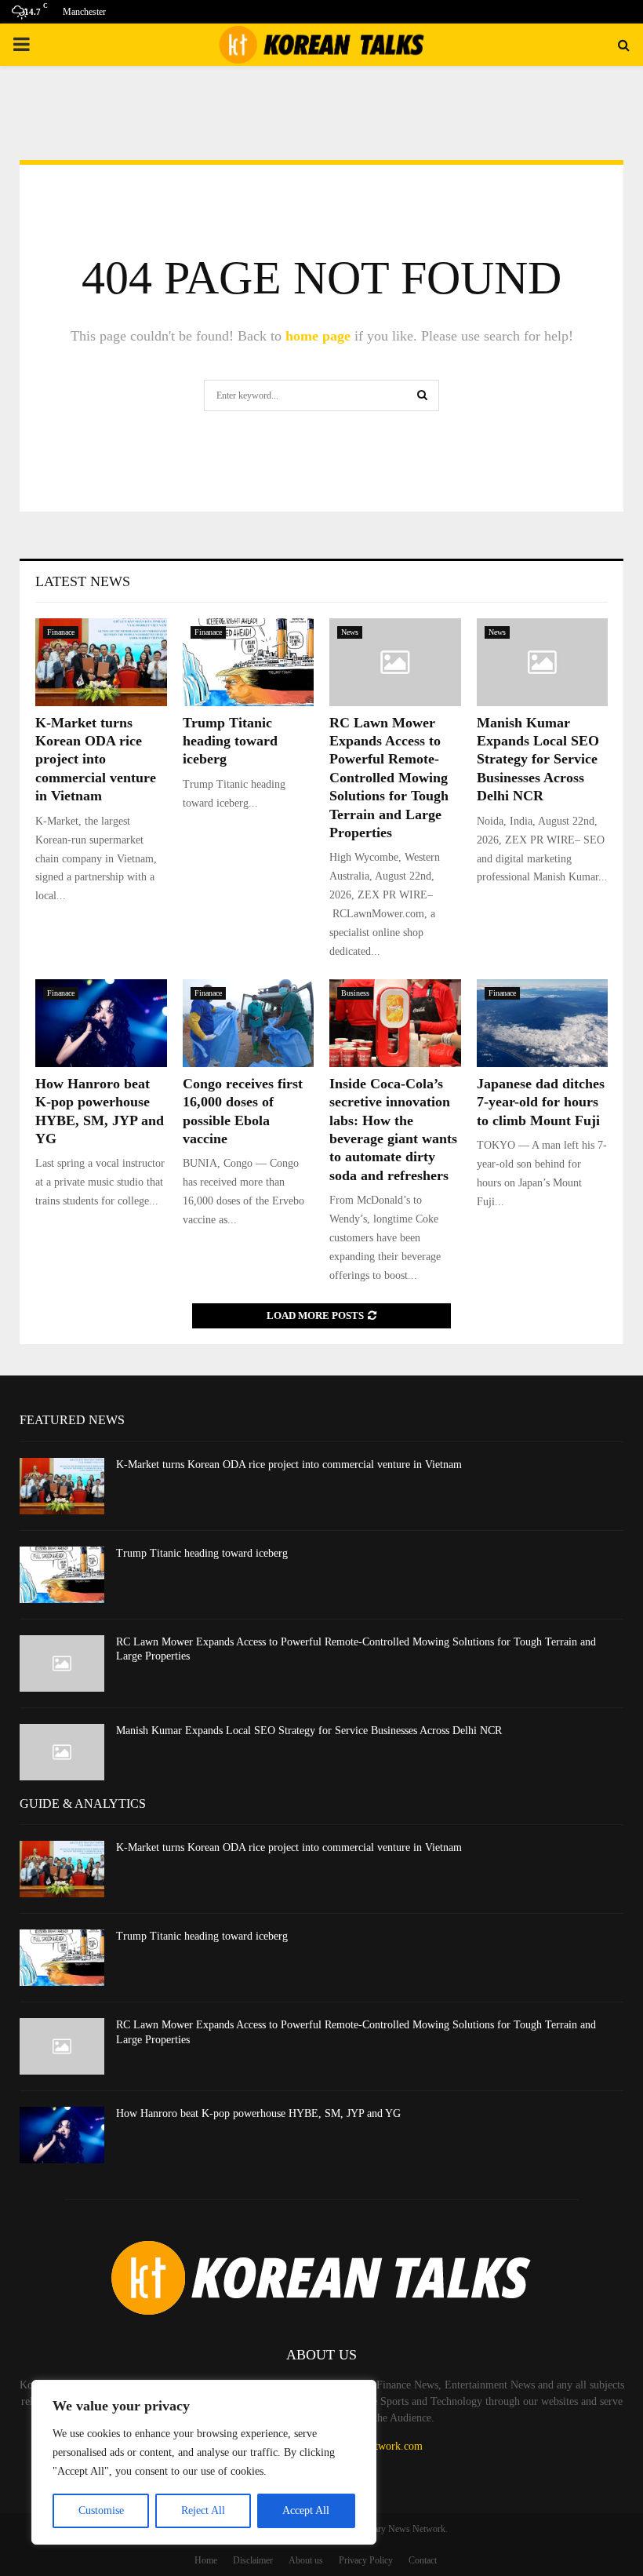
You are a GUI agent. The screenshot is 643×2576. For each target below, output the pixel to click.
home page (318, 336)
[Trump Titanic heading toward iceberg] (249, 662)
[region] (204, 2462)
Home (206, 2560)
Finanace (61, 632)
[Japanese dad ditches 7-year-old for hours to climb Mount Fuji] (543, 1023)
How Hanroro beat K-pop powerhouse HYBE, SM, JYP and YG (258, 2113)
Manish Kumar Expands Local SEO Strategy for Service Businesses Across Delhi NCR (538, 760)
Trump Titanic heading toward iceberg (230, 741)
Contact (423, 2560)
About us (306, 2560)
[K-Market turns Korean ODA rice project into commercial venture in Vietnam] (101, 662)
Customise (101, 2510)
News (350, 632)
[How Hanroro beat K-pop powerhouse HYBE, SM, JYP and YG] (101, 1023)
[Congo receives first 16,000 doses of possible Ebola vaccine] (249, 1023)
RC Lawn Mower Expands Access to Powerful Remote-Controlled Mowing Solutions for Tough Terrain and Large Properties (389, 778)
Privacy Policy (366, 2560)
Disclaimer (253, 2560)
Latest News (83, 581)
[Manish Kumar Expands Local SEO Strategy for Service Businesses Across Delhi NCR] (543, 662)
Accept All (306, 2510)
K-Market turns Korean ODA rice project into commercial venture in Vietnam (96, 760)
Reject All (203, 2510)
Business (355, 993)
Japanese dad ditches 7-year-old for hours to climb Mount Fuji (541, 1102)
